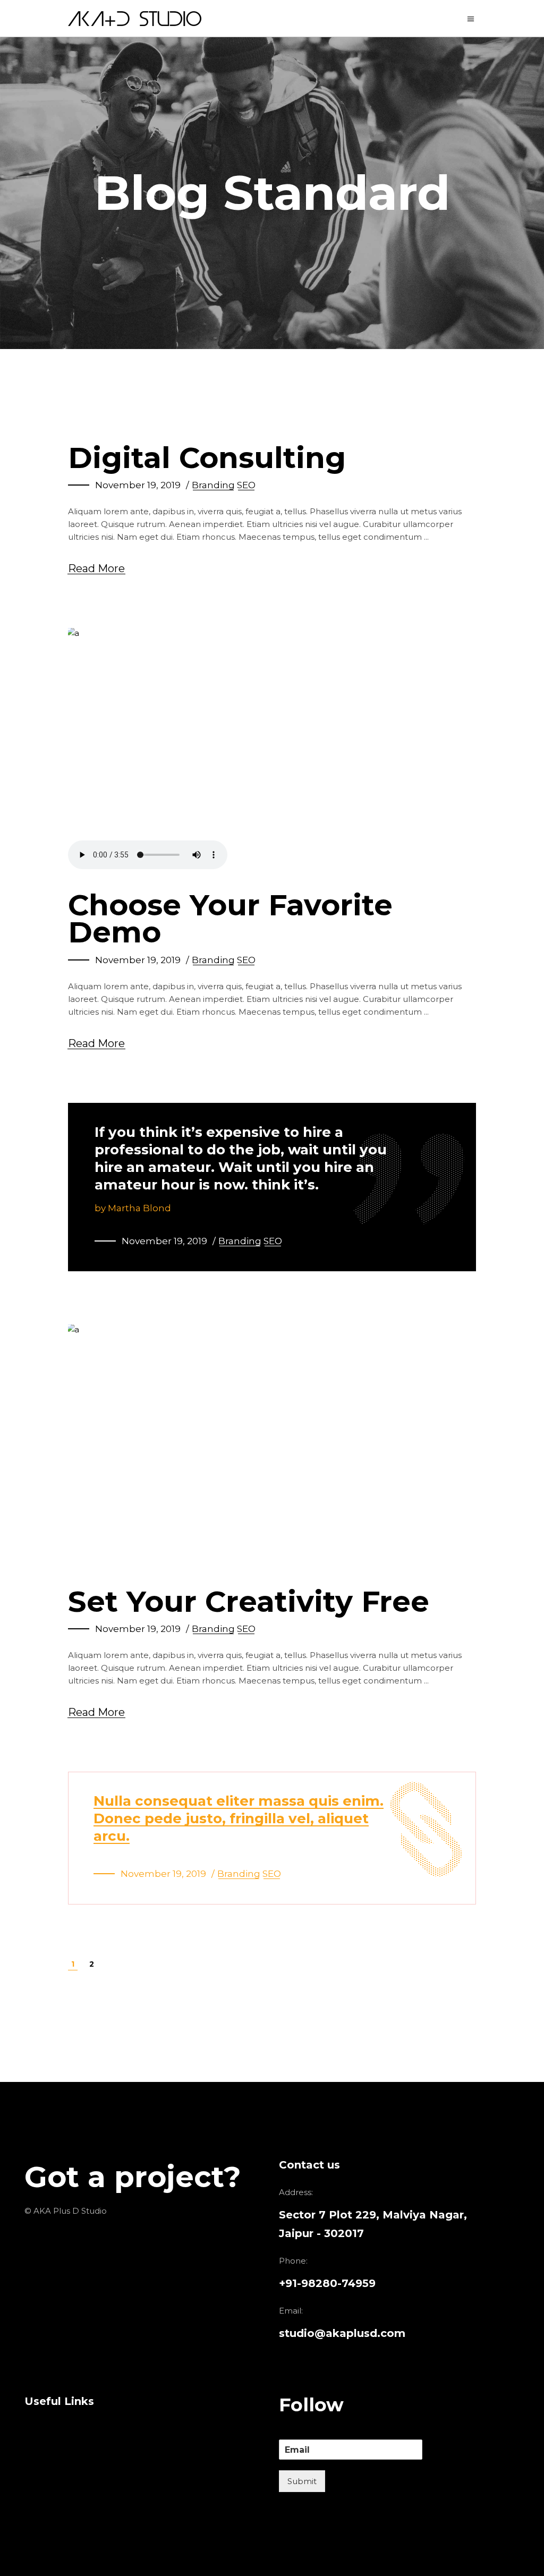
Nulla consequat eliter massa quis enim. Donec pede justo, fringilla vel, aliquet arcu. (239, 1818)
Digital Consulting (207, 458)
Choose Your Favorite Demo (230, 919)
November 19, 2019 (138, 485)
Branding (213, 485)
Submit (302, 2481)
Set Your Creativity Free (249, 1601)
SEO (246, 485)
